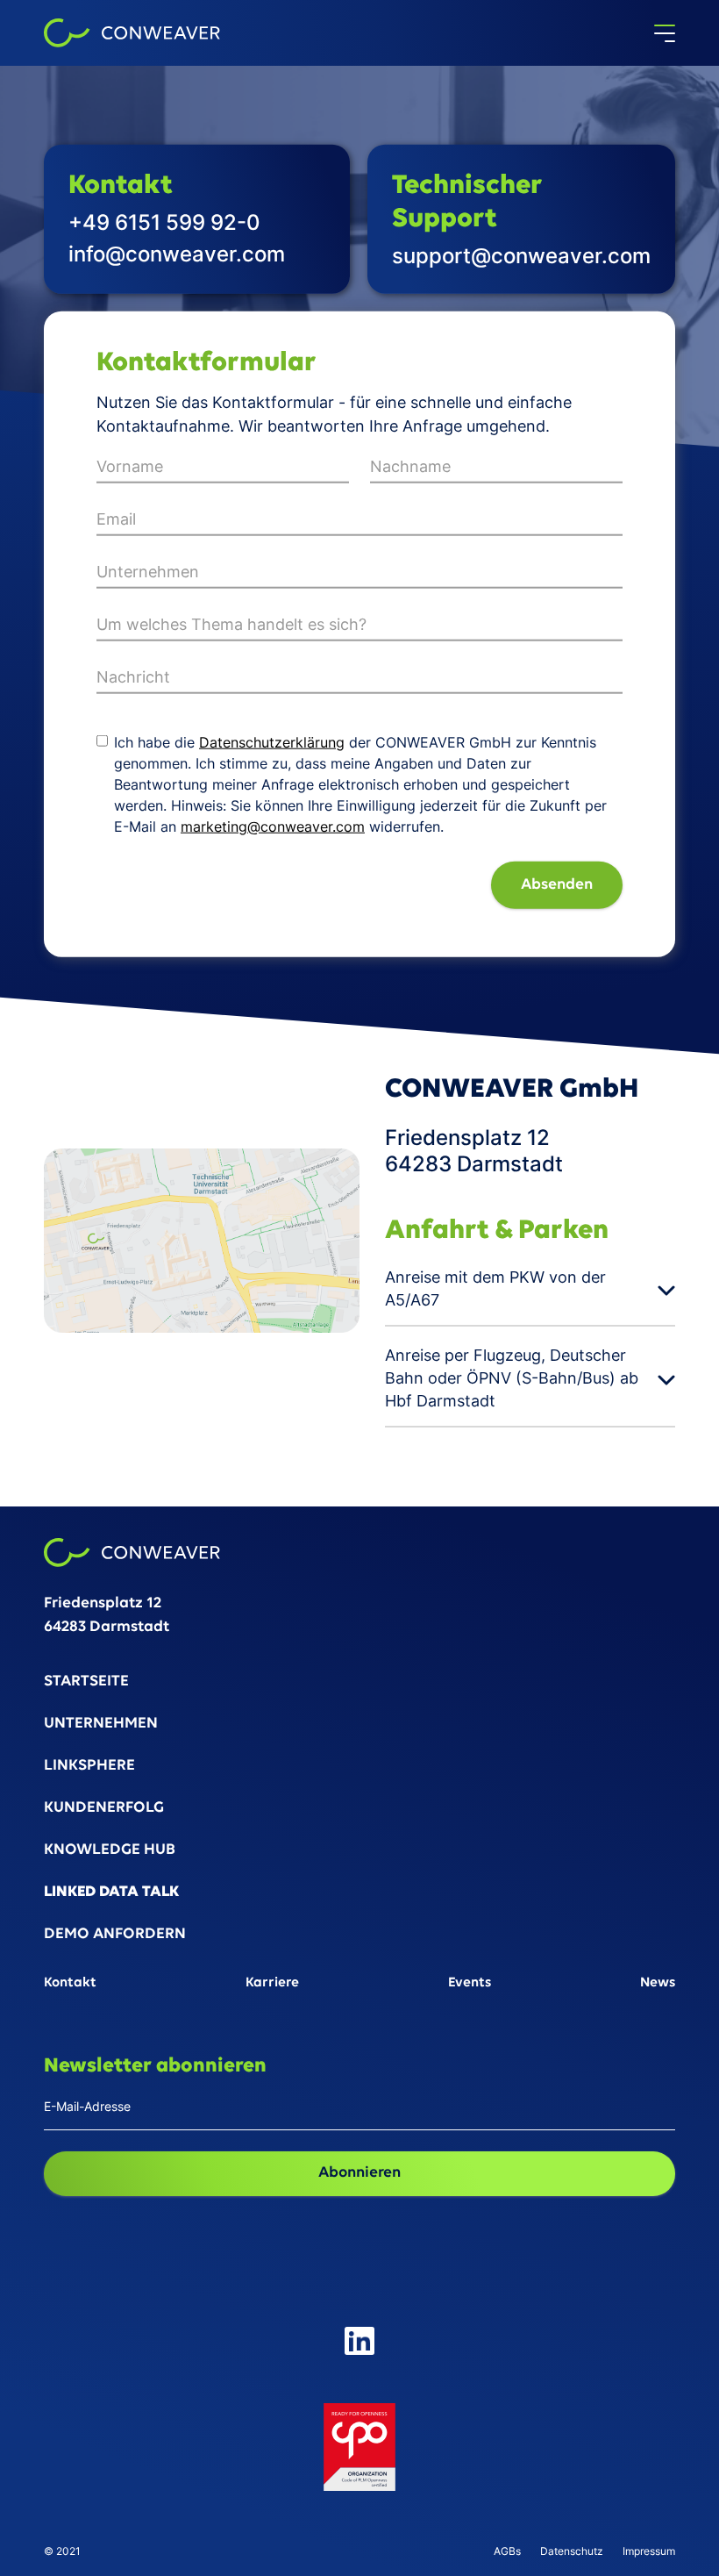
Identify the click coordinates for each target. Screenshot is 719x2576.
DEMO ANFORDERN (115, 1935)
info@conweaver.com (177, 254)
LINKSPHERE (89, 1767)
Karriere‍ (272, 1983)
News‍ (658, 1983)
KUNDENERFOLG (104, 1809)
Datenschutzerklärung (272, 742)
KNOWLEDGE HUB (110, 1851)
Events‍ (470, 1983)
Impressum (649, 2552)
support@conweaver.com (521, 256)
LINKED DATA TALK (111, 1893)
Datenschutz (572, 2552)
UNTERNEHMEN (101, 1724)
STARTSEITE (86, 1682)
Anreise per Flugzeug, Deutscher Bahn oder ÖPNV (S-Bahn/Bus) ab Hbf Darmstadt (512, 1378)
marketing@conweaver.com (273, 826)
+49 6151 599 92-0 (164, 222)
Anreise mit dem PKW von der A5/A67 (495, 1288)
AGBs (507, 2552)
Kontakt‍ (70, 1983)
